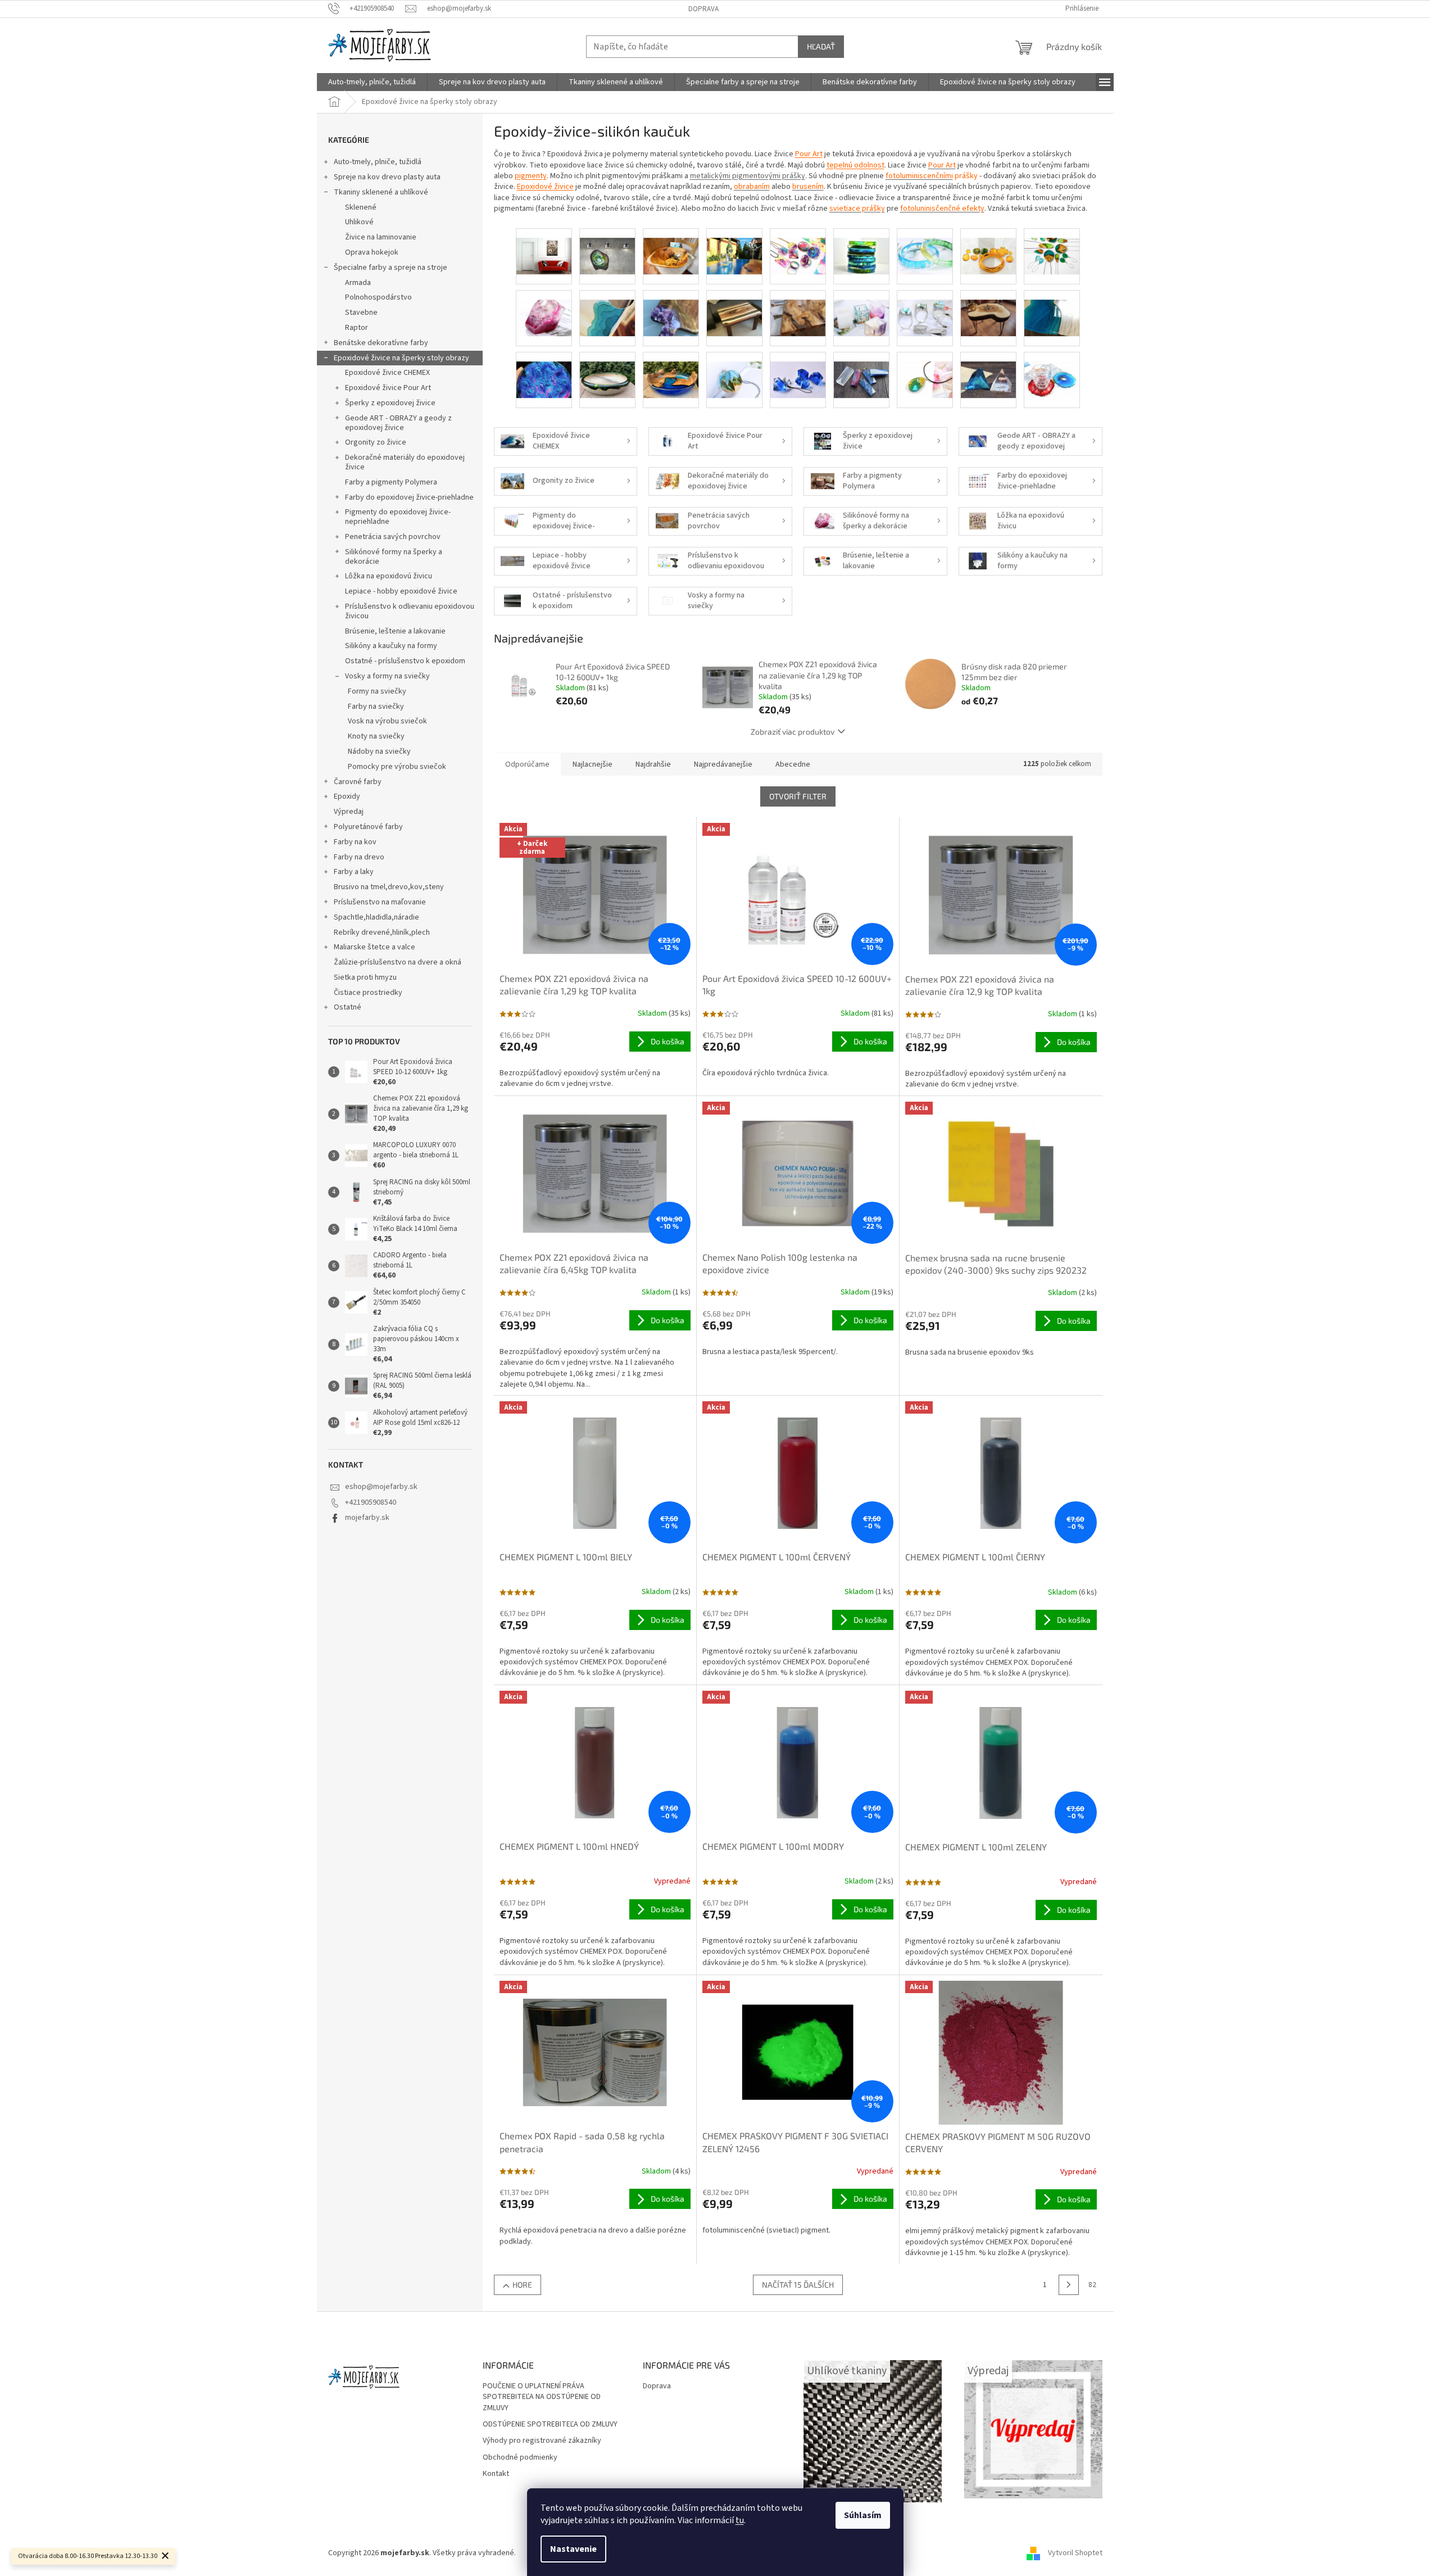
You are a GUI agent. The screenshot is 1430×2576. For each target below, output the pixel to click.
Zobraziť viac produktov (793, 732)
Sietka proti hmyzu (365, 977)
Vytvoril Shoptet (1075, 2553)
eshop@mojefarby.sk (381, 1487)
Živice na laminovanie (381, 237)
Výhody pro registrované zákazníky (542, 2441)
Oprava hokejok (372, 252)
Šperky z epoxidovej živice (390, 403)
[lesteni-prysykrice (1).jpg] (1052, 309)
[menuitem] (372, 82)
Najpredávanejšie (723, 764)
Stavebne (361, 313)
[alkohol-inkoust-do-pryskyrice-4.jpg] (861, 247)
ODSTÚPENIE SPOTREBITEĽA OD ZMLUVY (550, 2425)
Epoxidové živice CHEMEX (387, 373)
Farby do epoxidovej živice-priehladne (409, 497)
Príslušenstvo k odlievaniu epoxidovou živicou (410, 611)
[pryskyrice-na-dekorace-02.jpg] (671, 370)
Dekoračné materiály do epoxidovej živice (405, 462)
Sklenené (361, 207)
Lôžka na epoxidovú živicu (389, 576)
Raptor (357, 328)
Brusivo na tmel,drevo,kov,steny (389, 887)
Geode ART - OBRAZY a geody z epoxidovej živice (398, 423)
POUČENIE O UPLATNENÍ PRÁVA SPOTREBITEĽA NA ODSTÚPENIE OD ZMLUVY (542, 2397)
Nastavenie (573, 2549)
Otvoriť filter (798, 796)
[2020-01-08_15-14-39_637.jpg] (671, 247)
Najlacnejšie (593, 764)
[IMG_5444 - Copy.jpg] (988, 309)
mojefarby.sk (367, 1518)
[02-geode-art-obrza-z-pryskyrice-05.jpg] (607, 247)
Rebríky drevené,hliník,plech (382, 932)
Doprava (703, 9)
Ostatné (348, 1007)
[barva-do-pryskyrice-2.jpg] (925, 247)
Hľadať (821, 46)
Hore (522, 2285)
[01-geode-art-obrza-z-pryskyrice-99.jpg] (544, 247)
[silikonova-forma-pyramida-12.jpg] (988, 370)
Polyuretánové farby (368, 827)
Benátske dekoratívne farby (381, 343)
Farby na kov (355, 842)
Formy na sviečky (377, 691)
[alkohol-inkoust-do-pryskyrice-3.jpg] (798, 247)
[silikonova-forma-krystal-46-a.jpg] (861, 370)
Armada (358, 283)
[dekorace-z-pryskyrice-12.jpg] (544, 309)
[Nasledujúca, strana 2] (1069, 2285)
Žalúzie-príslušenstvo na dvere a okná (398, 962)
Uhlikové (359, 222)
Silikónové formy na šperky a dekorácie (394, 557)
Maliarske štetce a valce (374, 947)
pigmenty (531, 176)
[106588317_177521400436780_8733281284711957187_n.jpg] (734, 247)
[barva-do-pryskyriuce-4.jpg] (1052, 247)
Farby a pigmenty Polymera (391, 482)
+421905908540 (371, 1502)
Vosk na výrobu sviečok (387, 721)
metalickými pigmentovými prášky (748, 176)
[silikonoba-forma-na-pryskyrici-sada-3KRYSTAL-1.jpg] (798, 370)
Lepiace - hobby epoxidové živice (401, 591)
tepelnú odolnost (855, 165)
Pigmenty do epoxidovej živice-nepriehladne (398, 517)
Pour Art (809, 154)
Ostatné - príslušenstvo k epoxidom (405, 661)
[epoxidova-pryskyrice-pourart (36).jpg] (798, 309)
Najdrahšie (653, 764)
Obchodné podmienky (520, 2458)
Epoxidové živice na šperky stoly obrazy (401, 358)
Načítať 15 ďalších (798, 2285)
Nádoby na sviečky (379, 751)
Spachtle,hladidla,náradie (376, 917)
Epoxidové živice (545, 187)
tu (740, 2520)
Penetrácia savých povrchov (393, 537)
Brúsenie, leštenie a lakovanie (395, 631)
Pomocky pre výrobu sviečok (397, 767)
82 (1092, 2285)
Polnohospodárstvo (378, 297)
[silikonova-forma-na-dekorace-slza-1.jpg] (925, 370)
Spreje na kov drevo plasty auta (387, 177)
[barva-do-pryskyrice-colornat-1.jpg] (988, 247)
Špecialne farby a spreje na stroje (391, 268)
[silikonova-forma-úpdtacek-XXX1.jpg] (1052, 370)
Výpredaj (349, 812)
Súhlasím (863, 2515)
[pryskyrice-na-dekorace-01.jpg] (607, 370)
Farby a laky (354, 872)
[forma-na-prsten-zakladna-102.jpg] (925, 309)
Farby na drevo (359, 857)
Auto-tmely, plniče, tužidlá (378, 162)
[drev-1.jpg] (607, 309)
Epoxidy (347, 796)
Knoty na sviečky (376, 736)
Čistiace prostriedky (368, 993)
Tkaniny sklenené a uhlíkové (381, 192)
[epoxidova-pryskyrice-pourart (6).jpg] (671, 309)
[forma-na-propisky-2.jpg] (861, 309)
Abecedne (793, 764)
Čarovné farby (358, 782)
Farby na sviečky (376, 707)
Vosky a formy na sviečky (387, 676)
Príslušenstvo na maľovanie (380, 902)
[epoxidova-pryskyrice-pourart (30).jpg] (734, 309)
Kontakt (496, 2474)
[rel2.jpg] (734, 370)
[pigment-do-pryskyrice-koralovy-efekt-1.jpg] (544, 370)
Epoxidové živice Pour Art (388, 388)
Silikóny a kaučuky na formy (391, 646)
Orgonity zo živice (376, 442)
